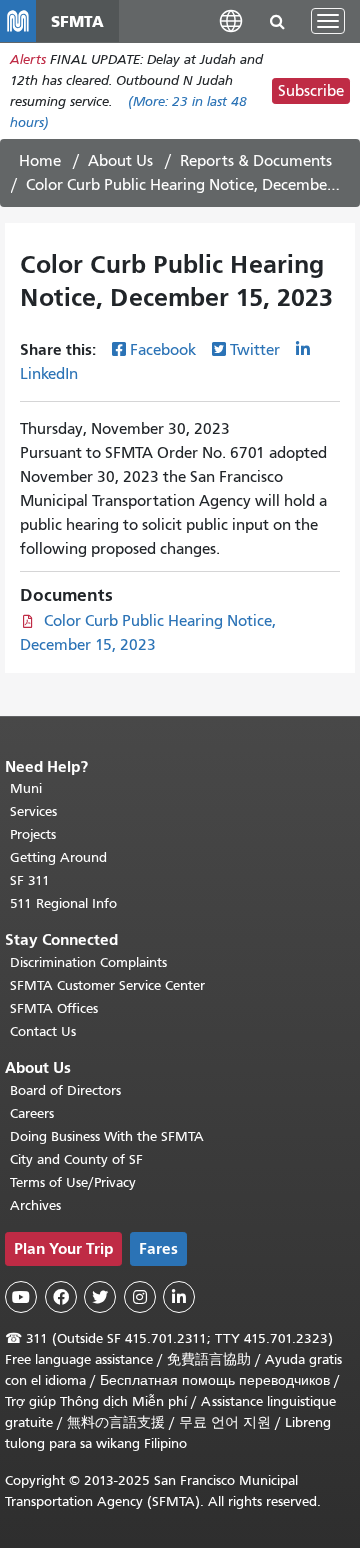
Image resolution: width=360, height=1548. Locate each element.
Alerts (28, 59)
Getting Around (58, 857)
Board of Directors (65, 1090)
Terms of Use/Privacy (73, 1182)
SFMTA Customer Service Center (107, 985)
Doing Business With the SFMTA (107, 1136)
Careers (32, 1113)
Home (40, 161)
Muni (26, 788)
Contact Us (43, 1031)
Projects (33, 834)
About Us (120, 161)
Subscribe (311, 91)
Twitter (255, 350)
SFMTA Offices (54, 1008)
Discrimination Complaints (88, 962)
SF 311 (30, 880)
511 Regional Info (63, 903)
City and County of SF (76, 1159)
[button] (231, 20)
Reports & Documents (256, 161)
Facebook (163, 350)
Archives (35, 1205)
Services (33, 811)
